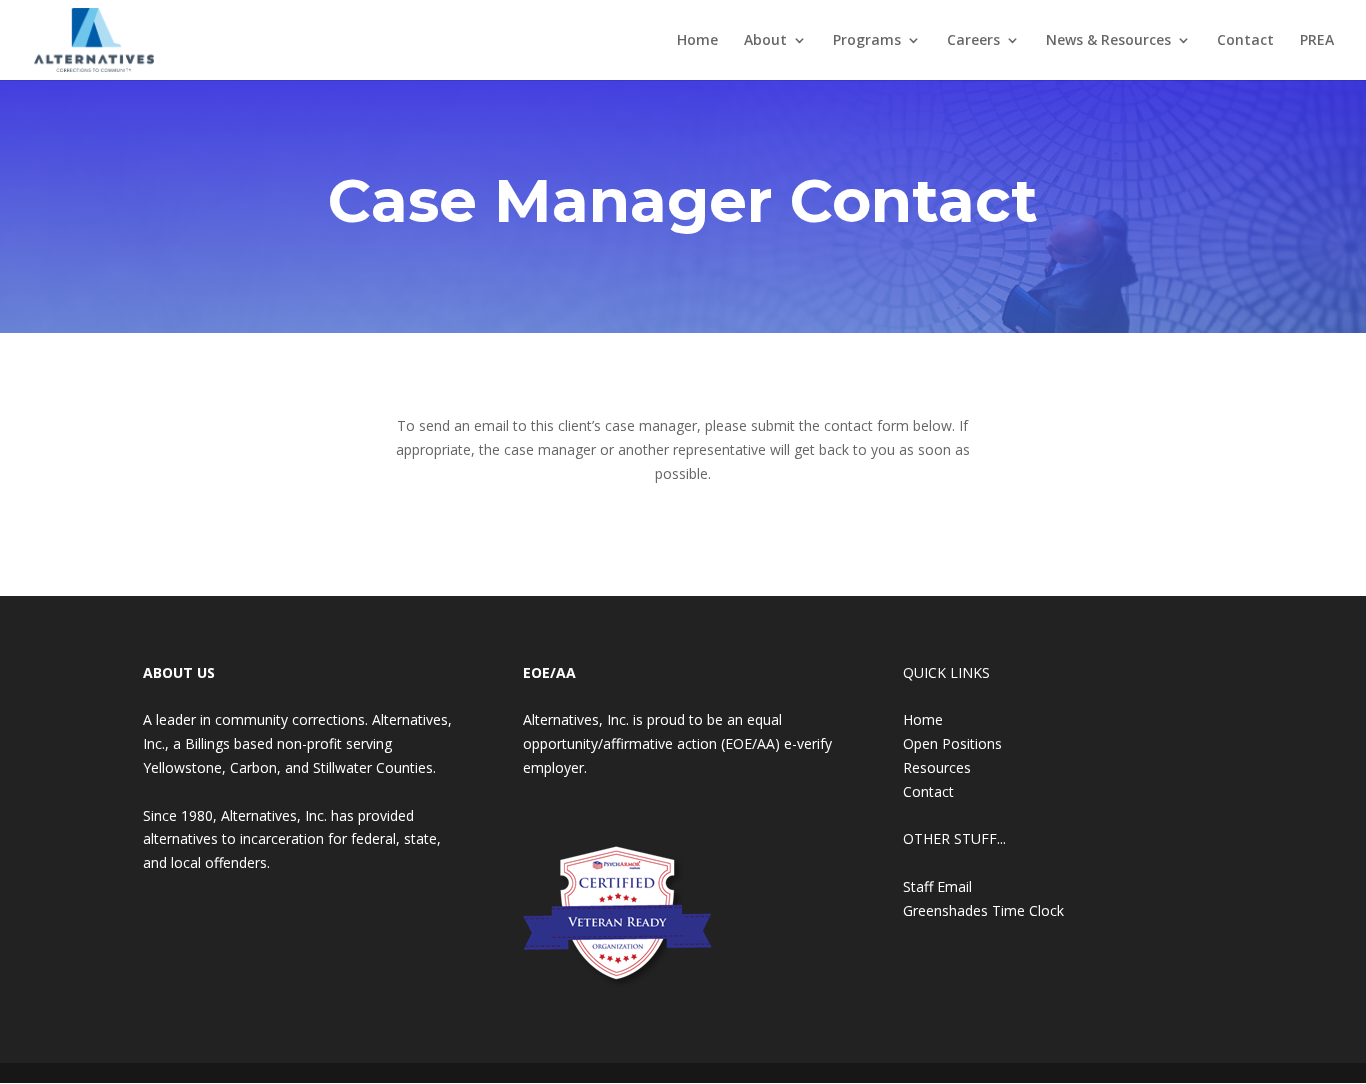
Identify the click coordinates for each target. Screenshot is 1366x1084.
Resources (937, 767)
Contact (1245, 41)
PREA (1317, 41)
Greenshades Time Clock (983, 910)
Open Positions (952, 743)
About (765, 41)
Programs (867, 41)
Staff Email (937, 886)
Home (697, 41)
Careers (973, 41)
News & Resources (1108, 41)
